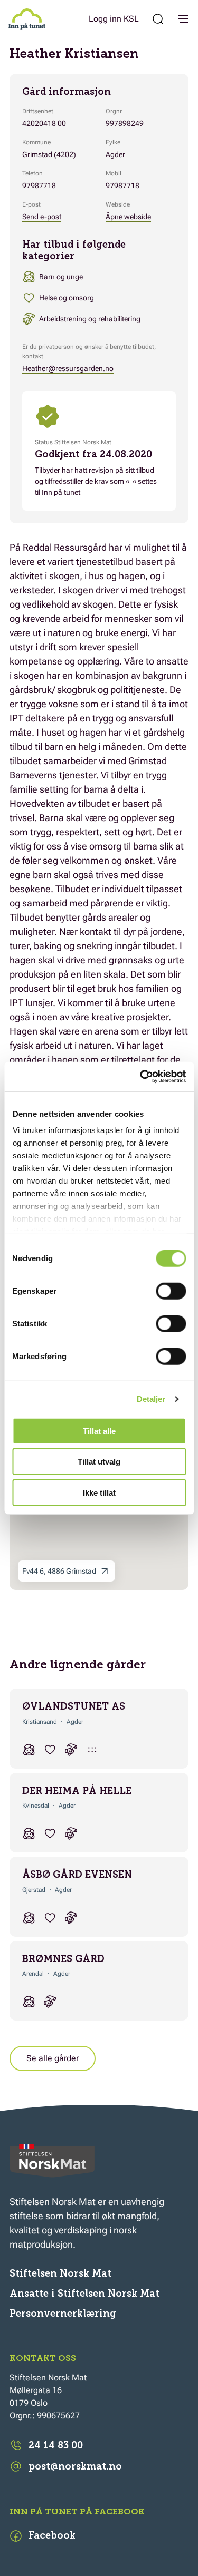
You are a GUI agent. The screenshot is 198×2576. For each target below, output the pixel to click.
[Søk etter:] (158, 19)
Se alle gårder (53, 2058)
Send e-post (42, 217)
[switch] (171, 1291)
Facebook (52, 2535)
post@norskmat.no (75, 2466)
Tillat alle (99, 1431)
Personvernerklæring (63, 2314)
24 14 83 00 (56, 2445)
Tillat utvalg (99, 1462)
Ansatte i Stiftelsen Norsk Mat (84, 2294)
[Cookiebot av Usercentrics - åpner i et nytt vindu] (141, 1077)
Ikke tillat (99, 1492)
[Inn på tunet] (27, 19)
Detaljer (151, 1399)
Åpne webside (128, 217)
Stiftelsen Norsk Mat (60, 2273)
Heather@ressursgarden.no (68, 368)
